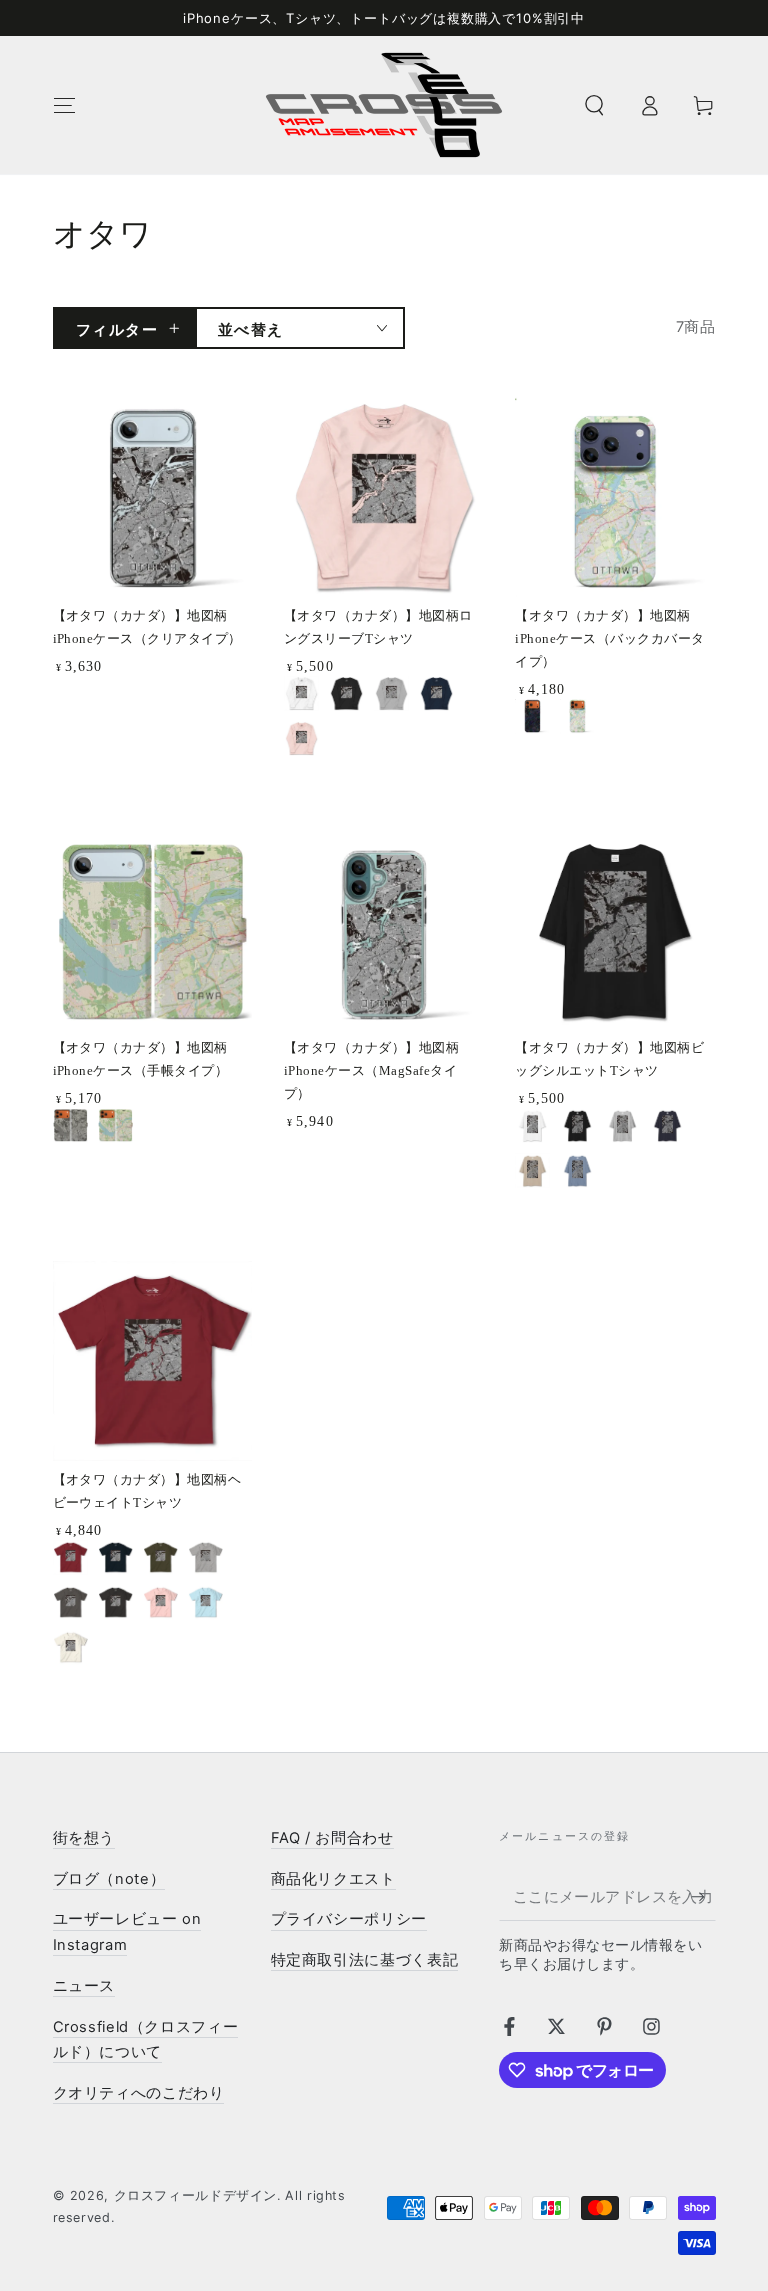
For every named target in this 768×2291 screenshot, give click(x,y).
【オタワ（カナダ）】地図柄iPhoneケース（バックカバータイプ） (609, 639)
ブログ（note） (109, 1879)
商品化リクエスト (333, 1879)
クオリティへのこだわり (139, 2093)
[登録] (703, 1896)
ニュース (84, 1986)
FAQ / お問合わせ (332, 1838)
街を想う (84, 1838)
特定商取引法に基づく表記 (365, 1960)
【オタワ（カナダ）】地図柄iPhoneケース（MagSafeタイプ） (371, 1071)
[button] (594, 105)
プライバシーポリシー (349, 1919)
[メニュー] (64, 105)
